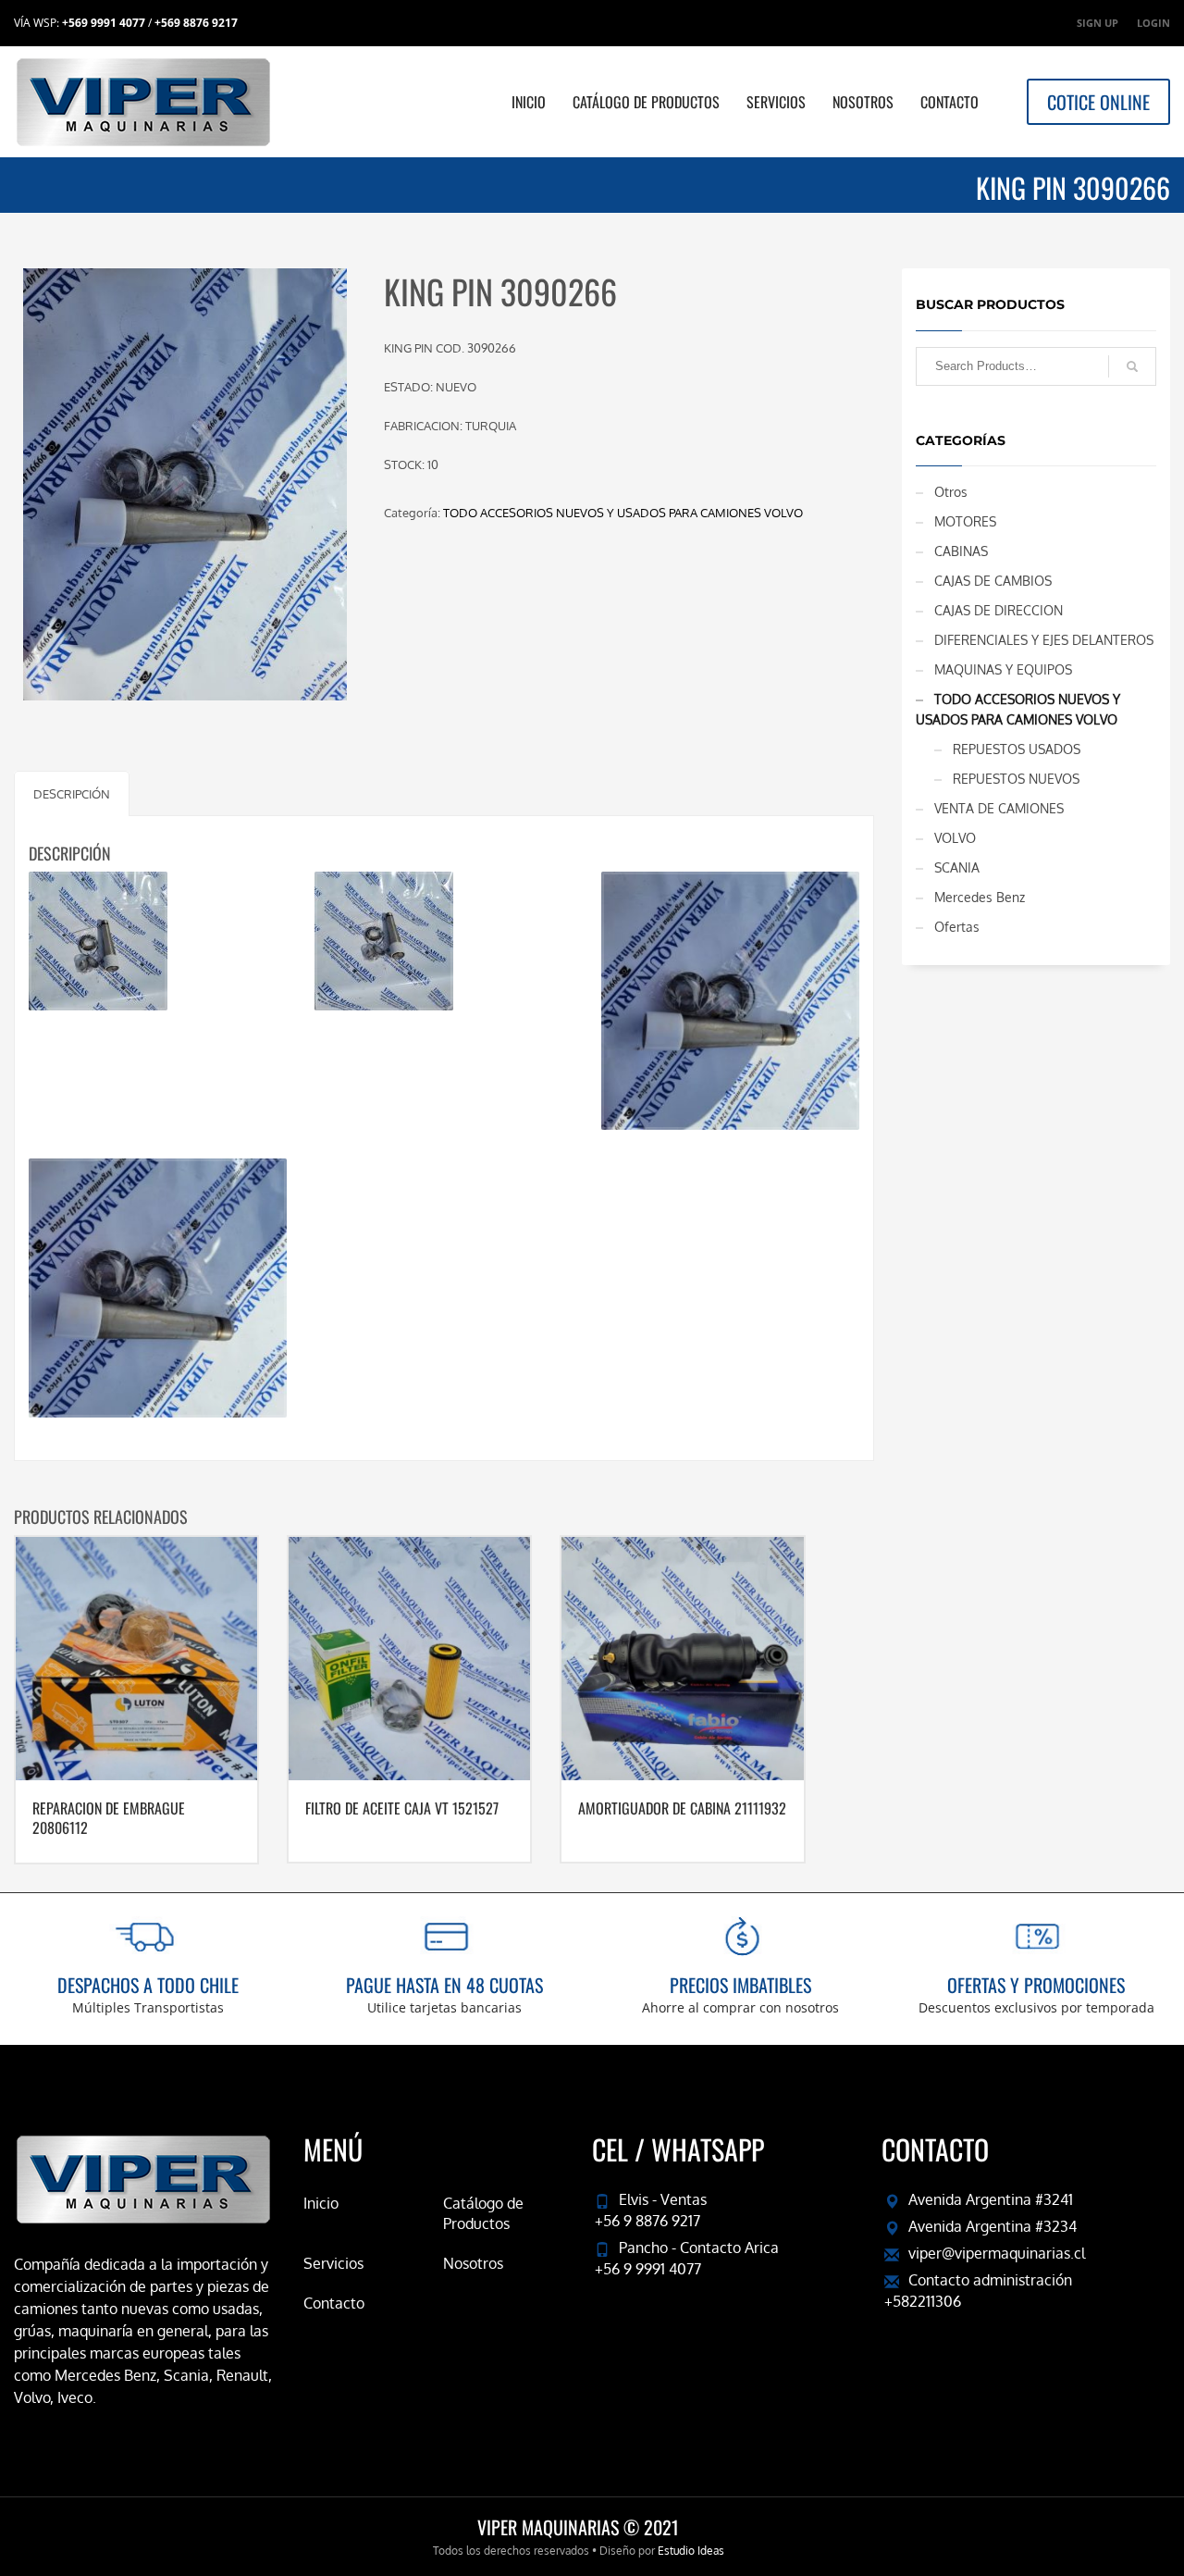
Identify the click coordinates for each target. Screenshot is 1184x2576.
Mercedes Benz (980, 897)
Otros (951, 492)
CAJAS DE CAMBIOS (993, 581)
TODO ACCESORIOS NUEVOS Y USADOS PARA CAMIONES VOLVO (623, 513)
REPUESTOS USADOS (1017, 749)
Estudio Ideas (691, 2551)
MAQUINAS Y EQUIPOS (1003, 669)
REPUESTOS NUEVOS (1016, 779)
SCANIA (957, 867)
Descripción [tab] (72, 794)
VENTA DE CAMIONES (999, 808)
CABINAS (961, 551)
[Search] (1132, 366)
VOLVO (955, 838)
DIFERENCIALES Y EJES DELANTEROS (1044, 640)
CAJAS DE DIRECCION (999, 610)
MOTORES (965, 521)
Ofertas (957, 927)
